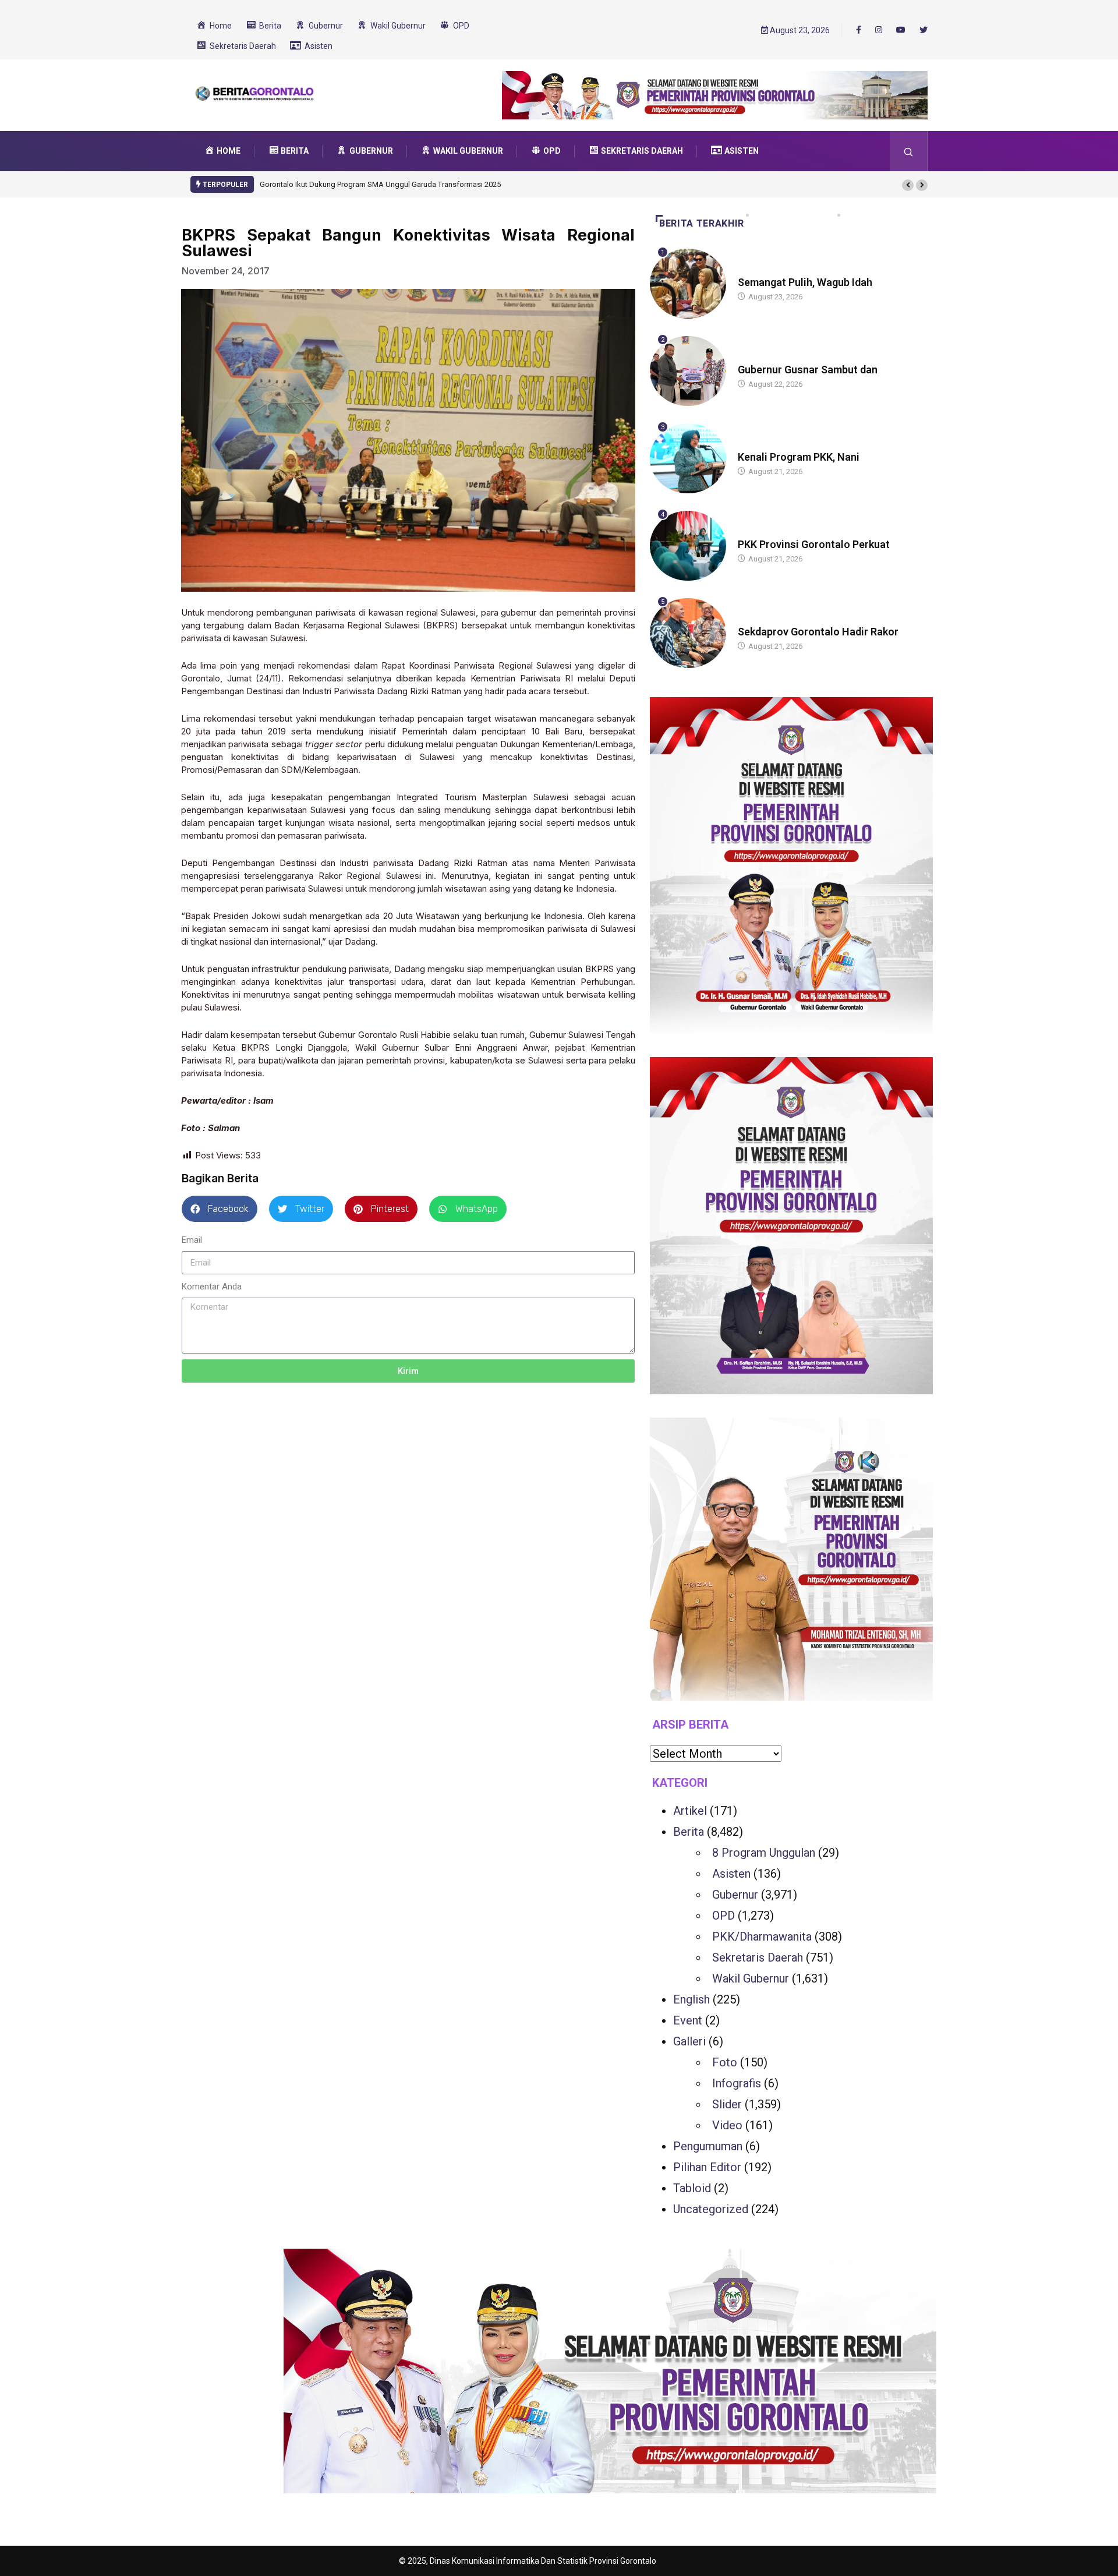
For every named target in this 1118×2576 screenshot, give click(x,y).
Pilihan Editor (707, 2167)
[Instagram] (879, 30)
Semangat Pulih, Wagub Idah (805, 282)
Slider (727, 2104)
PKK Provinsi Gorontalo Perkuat (814, 544)
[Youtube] (901, 30)
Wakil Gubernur (751, 1978)
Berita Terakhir (702, 223)
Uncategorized (711, 2209)
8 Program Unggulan (764, 1853)
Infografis (737, 2083)
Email (192, 1240)
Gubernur (735, 1895)
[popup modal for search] (909, 151)
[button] (908, 185)
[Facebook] (859, 30)
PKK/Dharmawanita (762, 1937)
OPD (723, 1916)
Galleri (689, 2041)
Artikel (690, 1811)
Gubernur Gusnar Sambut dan (808, 370)
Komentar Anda (212, 1287)
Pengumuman (708, 2146)
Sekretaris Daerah (758, 1957)
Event (688, 2020)
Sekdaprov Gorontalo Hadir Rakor (818, 632)
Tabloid (692, 2188)
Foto (725, 2062)
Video (727, 2125)
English (691, 1999)
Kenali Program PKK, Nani (799, 457)
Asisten (731, 1874)
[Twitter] (924, 30)
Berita (749, 271)
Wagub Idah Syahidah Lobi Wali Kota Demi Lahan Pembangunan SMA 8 (379, 184)
